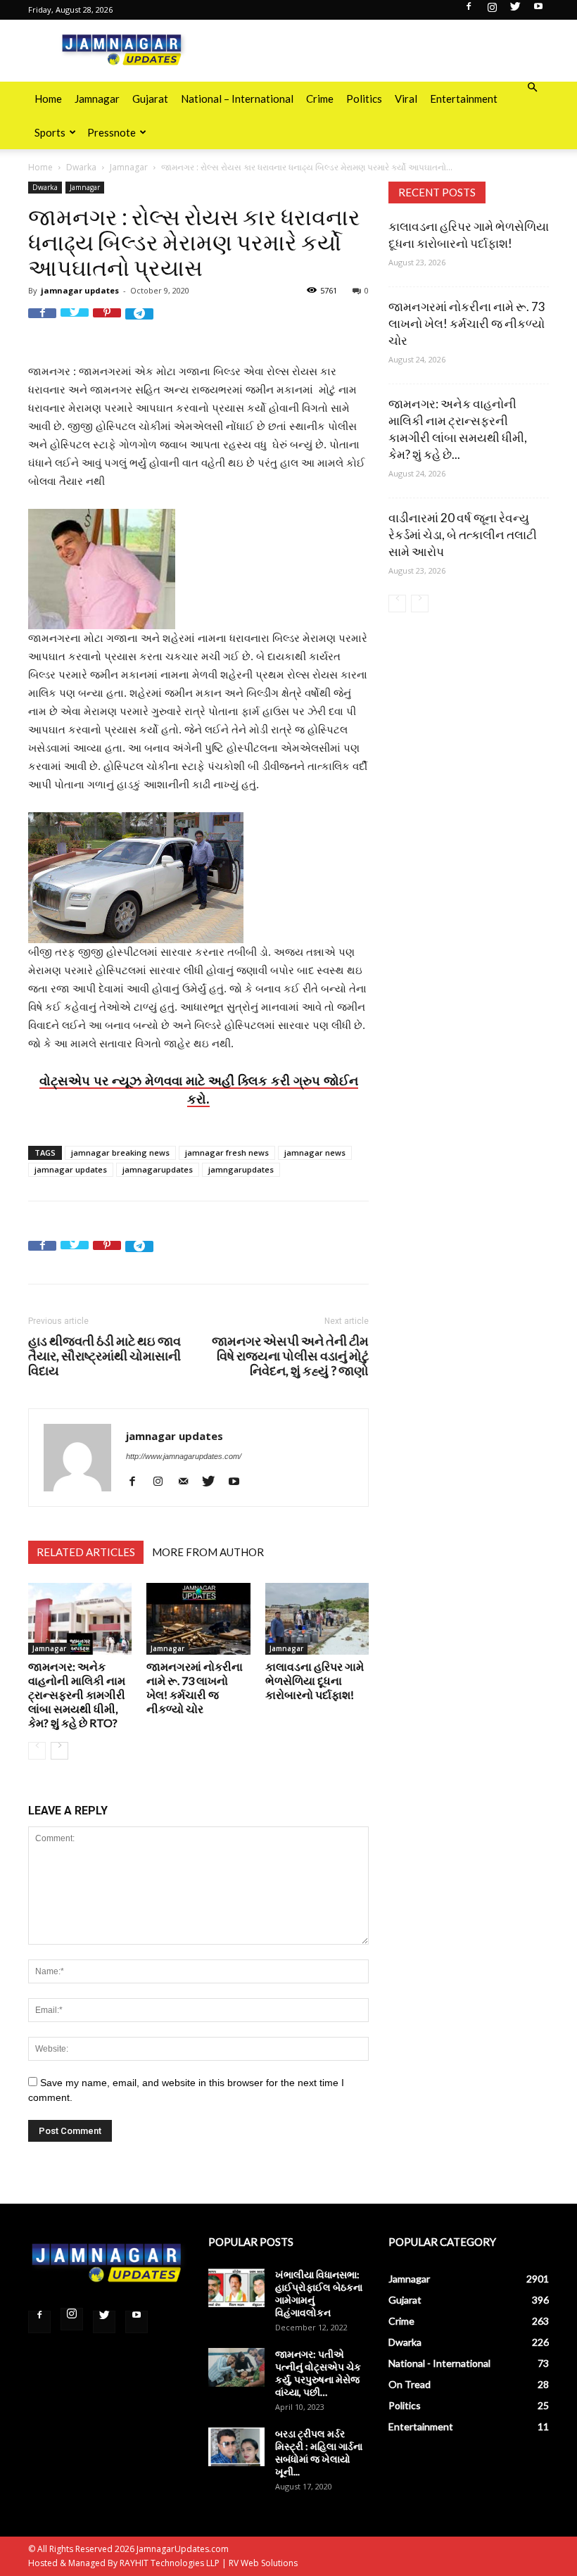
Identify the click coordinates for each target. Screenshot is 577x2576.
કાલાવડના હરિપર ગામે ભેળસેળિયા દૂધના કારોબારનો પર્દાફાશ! (315, 1680)
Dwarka (81, 167)
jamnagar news (315, 1153)
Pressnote (112, 132)
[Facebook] (469, 11)
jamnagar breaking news (120, 1153)
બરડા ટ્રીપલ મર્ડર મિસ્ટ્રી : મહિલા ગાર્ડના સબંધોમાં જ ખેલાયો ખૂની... (319, 2452)
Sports (50, 132)
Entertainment (464, 99)
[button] (532, 88)
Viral (406, 99)
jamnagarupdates (158, 1169)
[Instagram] (492, 11)
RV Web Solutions (263, 2563)
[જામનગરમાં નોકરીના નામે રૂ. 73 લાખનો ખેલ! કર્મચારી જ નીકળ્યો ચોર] (198, 1618)
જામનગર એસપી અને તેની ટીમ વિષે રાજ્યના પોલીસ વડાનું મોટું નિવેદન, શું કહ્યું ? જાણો (290, 1356)
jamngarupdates (241, 1169)
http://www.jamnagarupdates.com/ (184, 1456)
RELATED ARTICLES (86, 1552)
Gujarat (150, 99)
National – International (237, 99)
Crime (320, 99)
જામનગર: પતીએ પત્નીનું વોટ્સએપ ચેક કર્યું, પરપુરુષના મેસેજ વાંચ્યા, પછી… (318, 2373)
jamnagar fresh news (227, 1153)
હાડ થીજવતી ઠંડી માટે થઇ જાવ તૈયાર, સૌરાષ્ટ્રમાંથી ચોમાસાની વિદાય (104, 1356)
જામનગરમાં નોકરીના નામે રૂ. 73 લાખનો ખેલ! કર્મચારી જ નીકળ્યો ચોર (195, 1687)
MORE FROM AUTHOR (208, 1552)
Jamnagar (97, 99)
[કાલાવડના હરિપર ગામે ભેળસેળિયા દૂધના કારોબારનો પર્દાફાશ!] (317, 1618)
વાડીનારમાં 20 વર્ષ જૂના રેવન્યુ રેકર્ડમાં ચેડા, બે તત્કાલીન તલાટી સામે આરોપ (463, 535)
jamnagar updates (80, 290)
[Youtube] (538, 11)
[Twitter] (515, 11)
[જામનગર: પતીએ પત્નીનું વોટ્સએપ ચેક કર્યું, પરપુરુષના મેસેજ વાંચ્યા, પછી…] (236, 2367)
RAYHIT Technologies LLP (170, 2563)
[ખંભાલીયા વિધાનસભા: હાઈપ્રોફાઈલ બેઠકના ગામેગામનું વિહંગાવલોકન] (236, 2288)
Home (48, 99)
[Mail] (188, 1481)
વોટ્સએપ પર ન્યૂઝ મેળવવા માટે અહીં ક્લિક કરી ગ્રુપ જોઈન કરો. (199, 1090)
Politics (364, 99)
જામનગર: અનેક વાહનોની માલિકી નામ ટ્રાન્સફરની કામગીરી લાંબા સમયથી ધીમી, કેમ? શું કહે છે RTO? (77, 1694)
